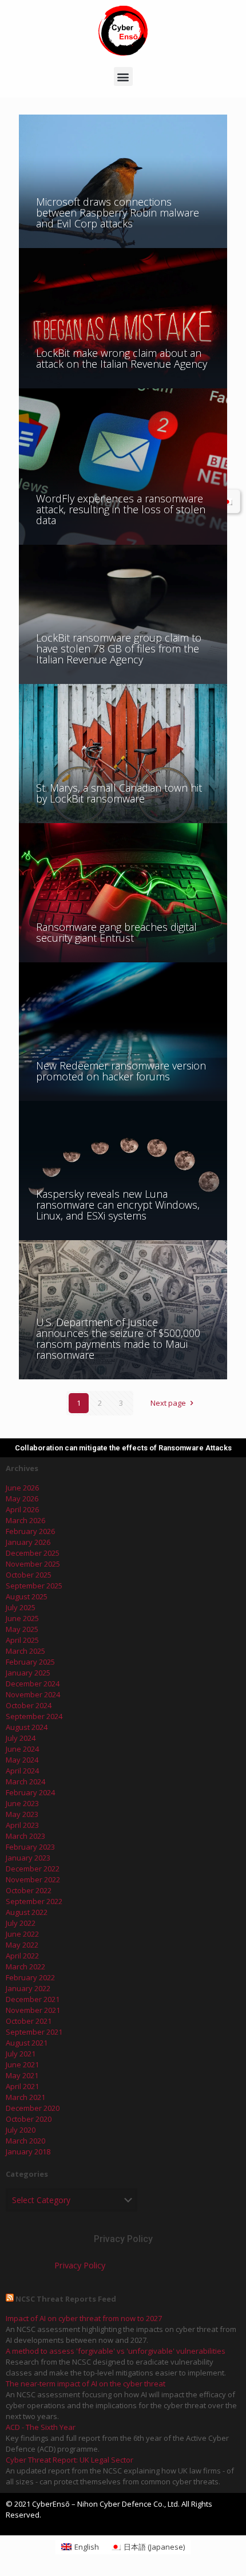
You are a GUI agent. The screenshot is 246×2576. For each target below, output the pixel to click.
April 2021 (22, 2086)
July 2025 (21, 1607)
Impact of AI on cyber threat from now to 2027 (84, 2318)
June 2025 (22, 1618)
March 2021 (25, 2097)
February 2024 (30, 1792)
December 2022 (33, 1869)
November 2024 (33, 1694)
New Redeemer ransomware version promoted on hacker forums (121, 1071)
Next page (168, 1403)
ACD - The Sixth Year (41, 2427)
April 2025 (22, 1640)
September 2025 (34, 1586)
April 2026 (22, 1509)
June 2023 (22, 1803)
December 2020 (33, 2108)
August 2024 (27, 1727)
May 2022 (22, 1945)
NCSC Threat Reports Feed (66, 2299)
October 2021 (29, 2021)
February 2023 (30, 1847)
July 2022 (21, 1923)
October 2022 (29, 1890)
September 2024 (34, 1716)
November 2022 (33, 1879)
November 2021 (33, 2010)
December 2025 (33, 1553)
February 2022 (30, 1977)
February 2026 (30, 1531)
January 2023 (28, 1858)
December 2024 (33, 1684)
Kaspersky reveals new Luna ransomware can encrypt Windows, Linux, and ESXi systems (118, 1205)
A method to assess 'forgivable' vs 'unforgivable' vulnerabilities (116, 2351)
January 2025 (28, 1673)
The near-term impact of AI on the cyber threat (86, 2384)
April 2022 (22, 1956)
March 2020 (25, 2141)
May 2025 (22, 1629)
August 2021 (27, 2043)
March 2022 (25, 1967)
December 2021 (33, 1999)
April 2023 (22, 1825)
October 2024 (29, 1705)
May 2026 (22, 1499)
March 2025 (25, 1651)
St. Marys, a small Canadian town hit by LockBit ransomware (119, 793)
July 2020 (21, 2130)
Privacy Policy (80, 2265)
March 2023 (25, 1836)
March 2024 (25, 1781)
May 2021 (22, 2075)
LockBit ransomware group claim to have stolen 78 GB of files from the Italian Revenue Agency (119, 648)
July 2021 (21, 2054)
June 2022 (22, 1934)
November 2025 (33, 1564)
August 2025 (27, 1596)
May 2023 (22, 1814)
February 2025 (30, 1662)
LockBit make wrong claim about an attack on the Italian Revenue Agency (122, 358)
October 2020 (29, 2119)
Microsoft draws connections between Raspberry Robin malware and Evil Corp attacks (118, 213)
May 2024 (22, 1760)
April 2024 (22, 1771)
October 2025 (29, 1575)
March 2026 (25, 1520)
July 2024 (21, 1738)
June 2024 (22, 1749)
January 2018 (28, 2152)
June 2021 (22, 2064)
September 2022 (34, 1901)
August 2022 (27, 1912)
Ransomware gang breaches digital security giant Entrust (116, 932)
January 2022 (28, 1988)
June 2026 (22, 1488)
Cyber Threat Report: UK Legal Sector (70, 2460)
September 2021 (34, 2032)
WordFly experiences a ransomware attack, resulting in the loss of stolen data (121, 509)
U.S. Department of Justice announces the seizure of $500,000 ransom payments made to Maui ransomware (118, 1338)
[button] (123, 76)
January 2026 (28, 1542)
